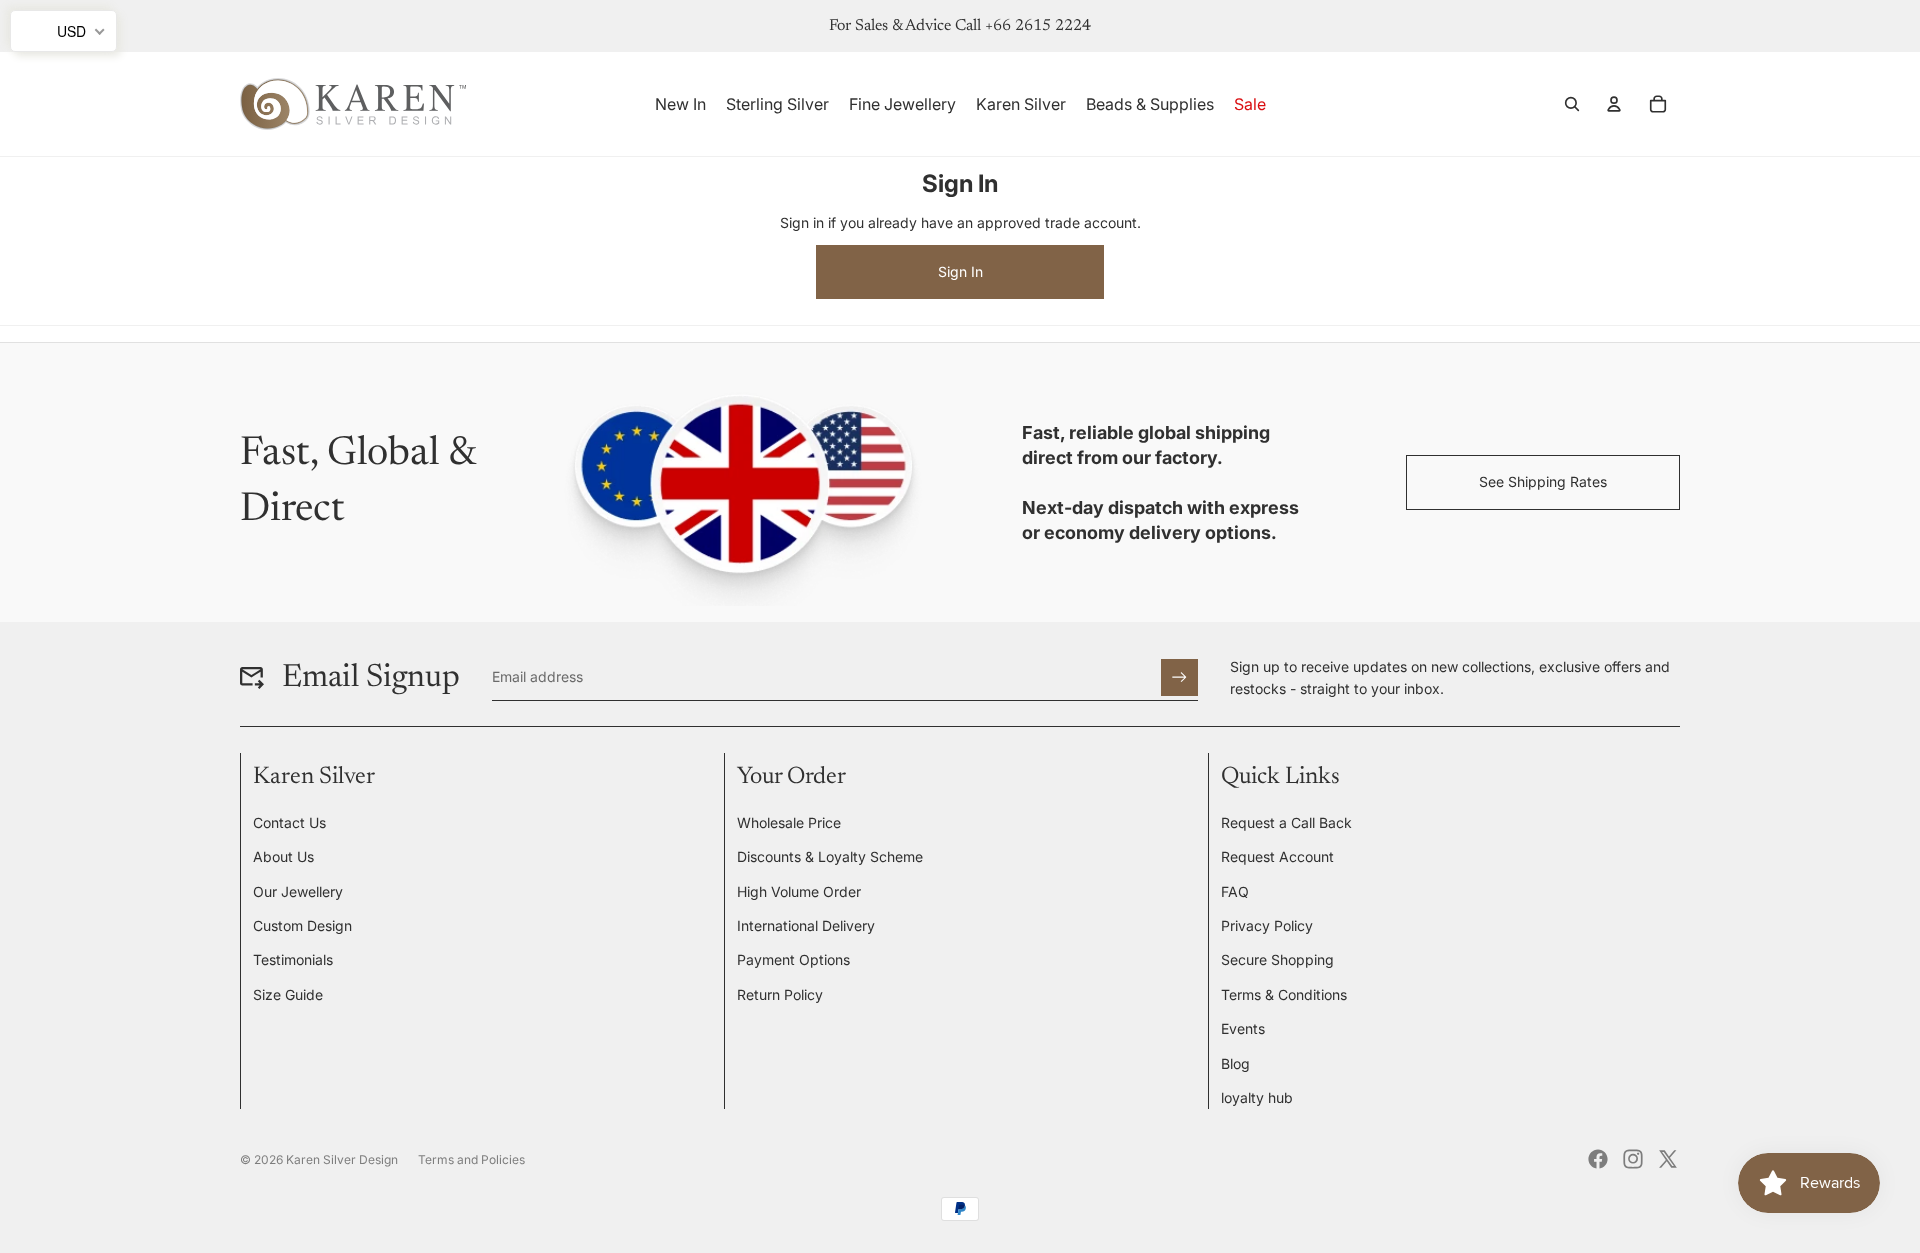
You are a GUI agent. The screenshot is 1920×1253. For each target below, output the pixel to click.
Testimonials (293, 959)
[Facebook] (1598, 1159)
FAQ (1235, 891)
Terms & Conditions (1284, 994)
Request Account (1277, 856)
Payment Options (793, 959)
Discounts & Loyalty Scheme (830, 856)
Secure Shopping (1277, 959)
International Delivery (806, 925)
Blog (1235, 1063)
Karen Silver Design (342, 1159)
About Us (283, 856)
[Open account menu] (1614, 104)
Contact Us (289, 822)
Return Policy (780, 994)
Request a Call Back (1286, 822)
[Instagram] (1633, 1159)
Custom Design (302, 925)
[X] (1668, 1159)
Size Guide (288, 994)
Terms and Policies (471, 1159)
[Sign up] (1179, 677)
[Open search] (1572, 104)
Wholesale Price (789, 822)
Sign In (960, 271)
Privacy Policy (1267, 925)
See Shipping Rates (1543, 481)
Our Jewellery (298, 891)
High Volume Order (799, 891)
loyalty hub (1257, 1097)
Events (1243, 1028)
